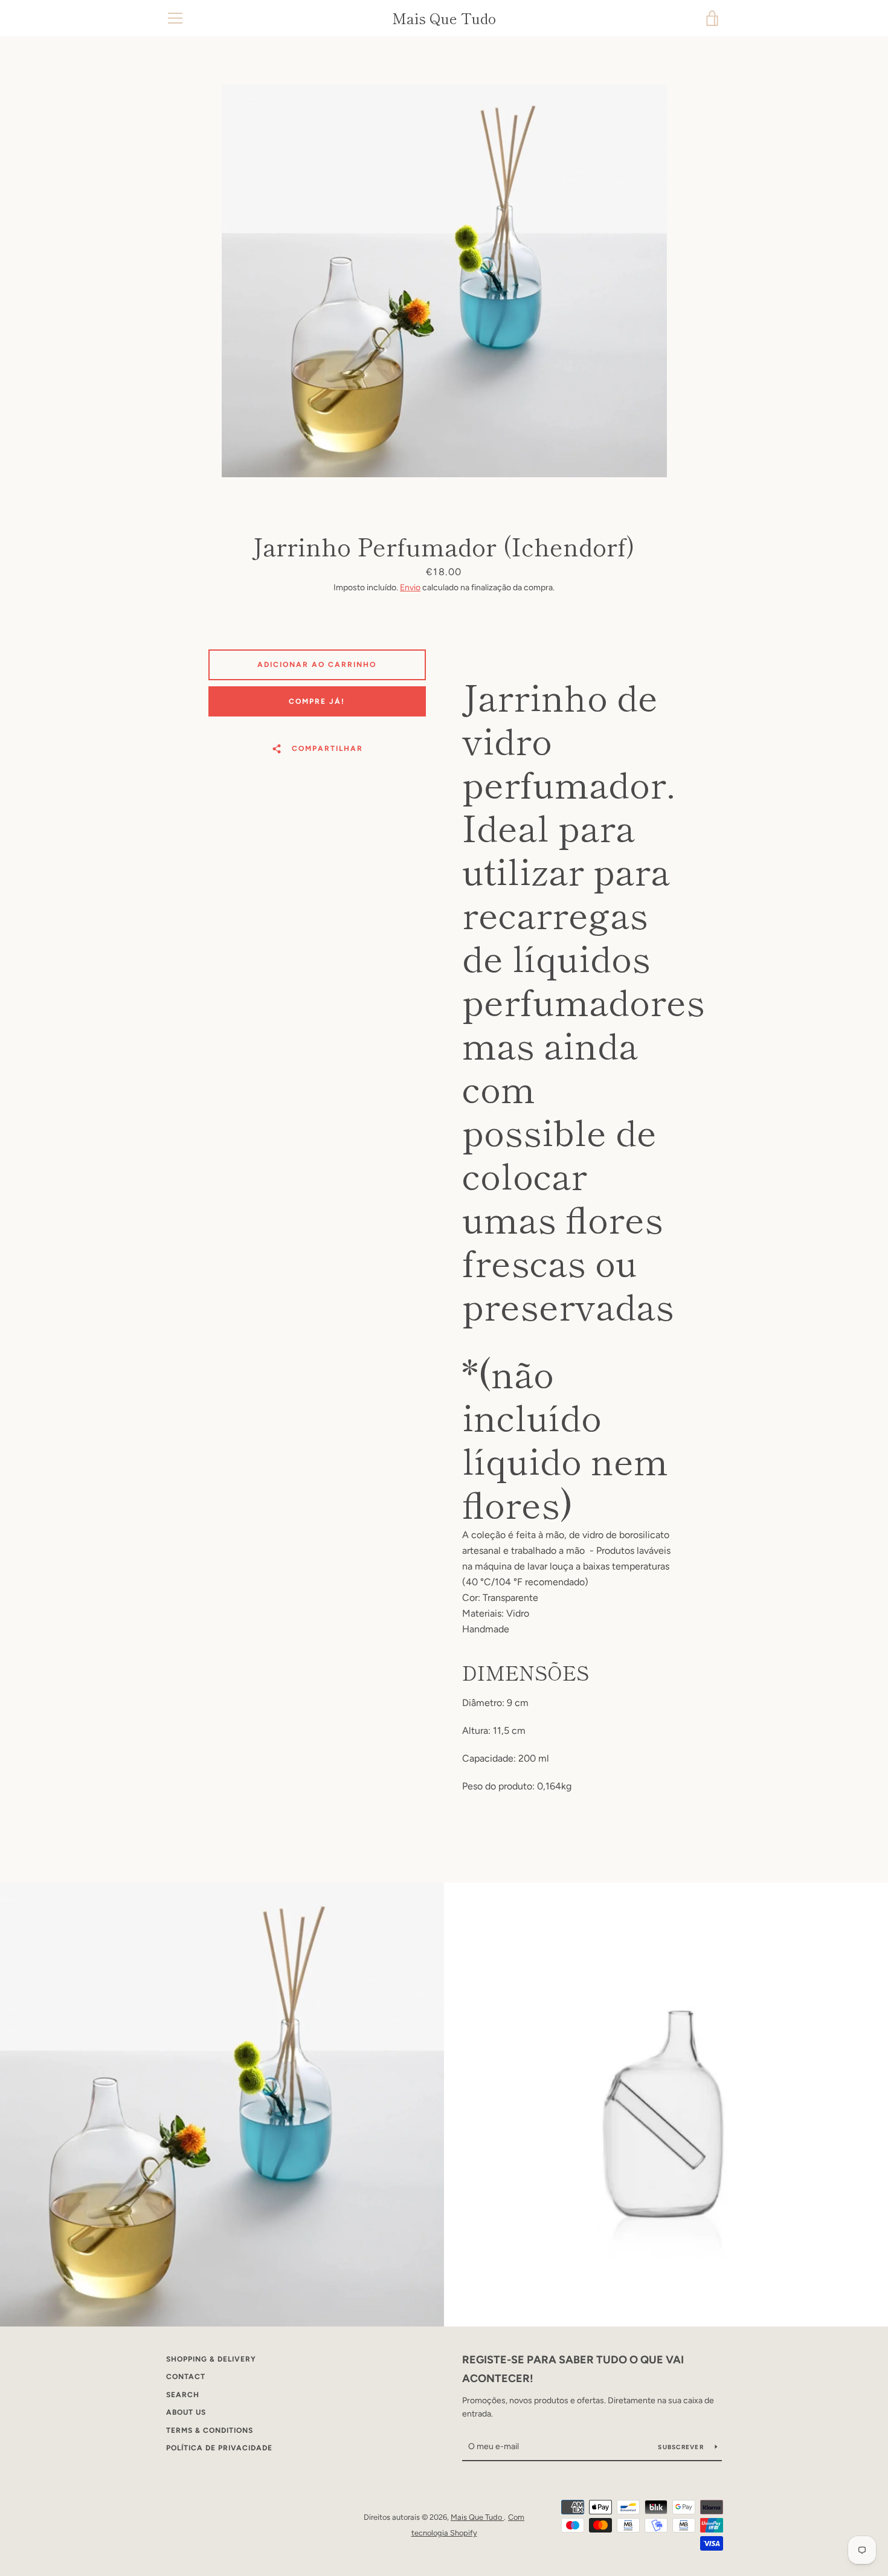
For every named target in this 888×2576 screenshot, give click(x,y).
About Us (186, 2412)
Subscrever (682, 2447)
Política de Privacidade (219, 2448)
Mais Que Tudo (444, 18)
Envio (410, 588)
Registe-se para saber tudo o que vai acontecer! (573, 2369)
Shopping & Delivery (211, 2359)
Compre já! (317, 701)
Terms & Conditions (210, 2430)
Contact (186, 2377)
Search (183, 2395)
